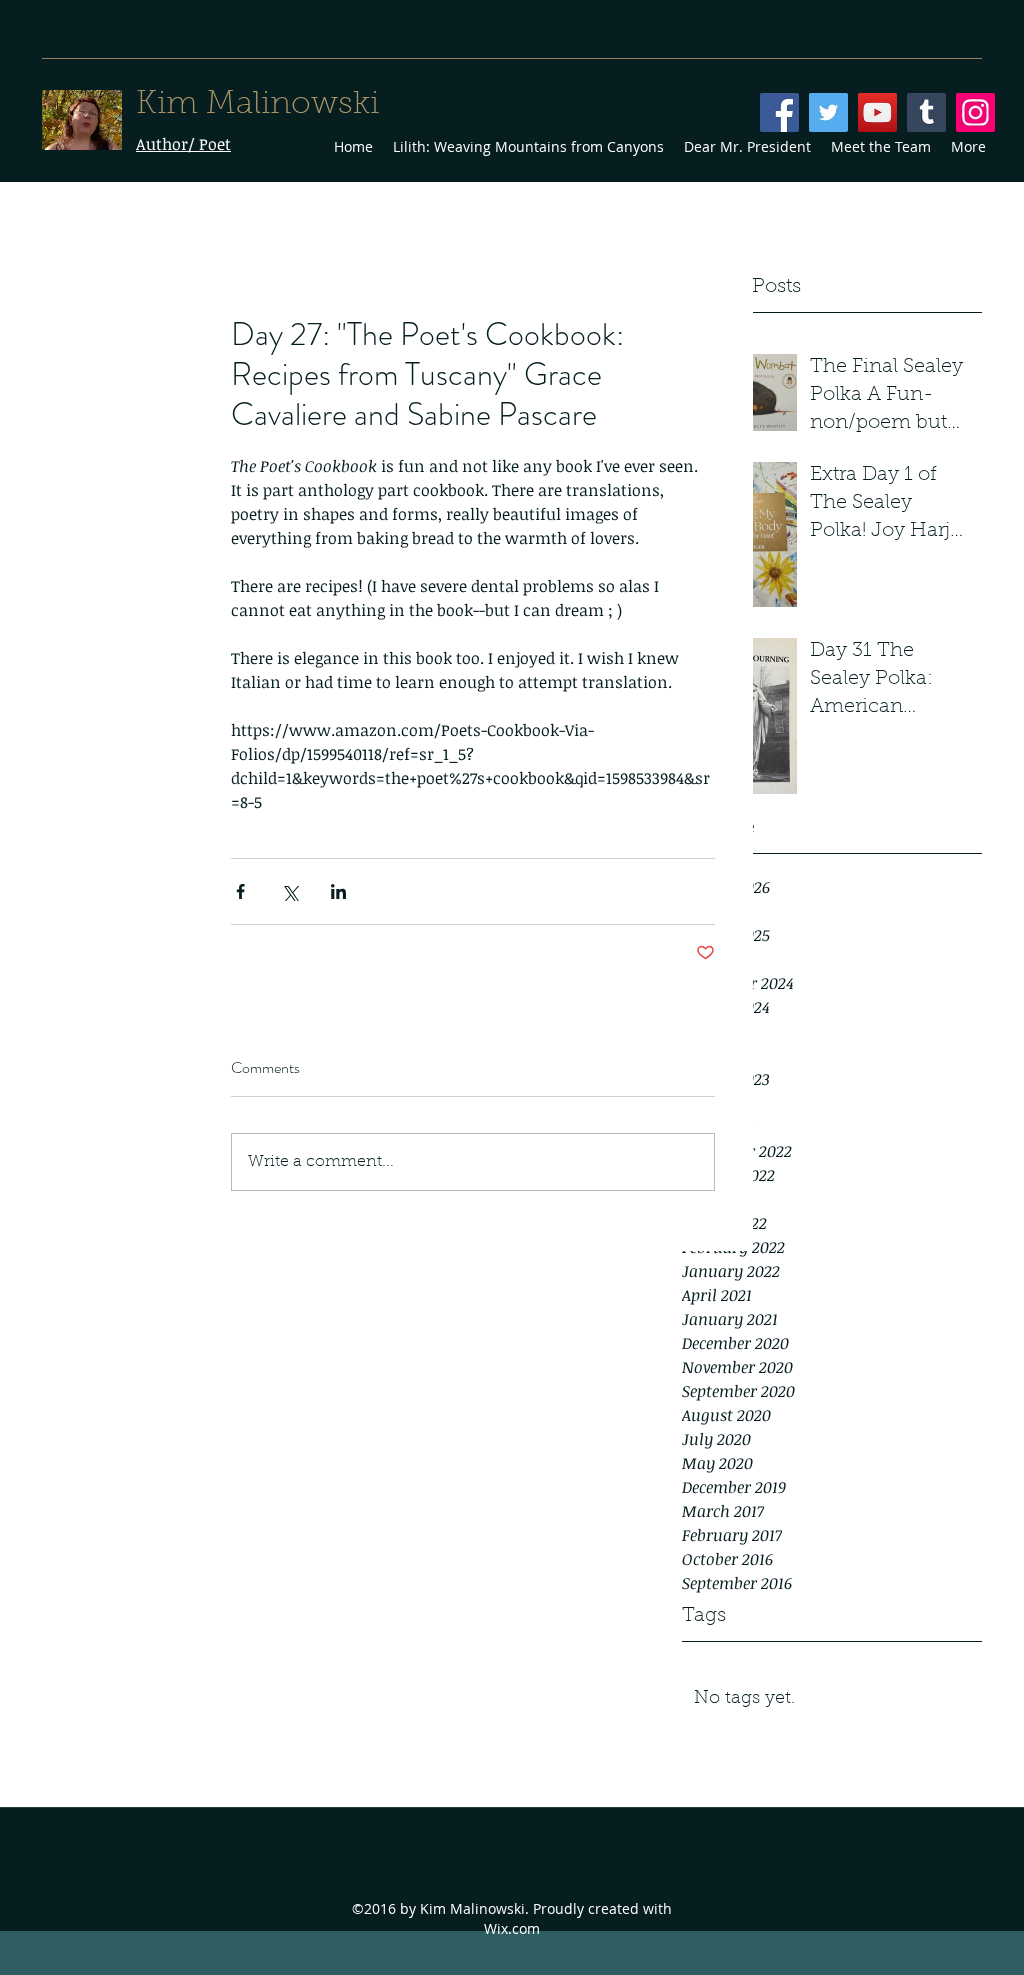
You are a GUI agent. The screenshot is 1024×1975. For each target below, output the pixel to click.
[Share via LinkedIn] (338, 891)
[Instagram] (975, 112)
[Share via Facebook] (240, 891)
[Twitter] (828, 112)
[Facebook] (779, 112)
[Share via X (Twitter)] (289, 891)
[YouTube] (877, 112)
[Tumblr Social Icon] (926, 112)
